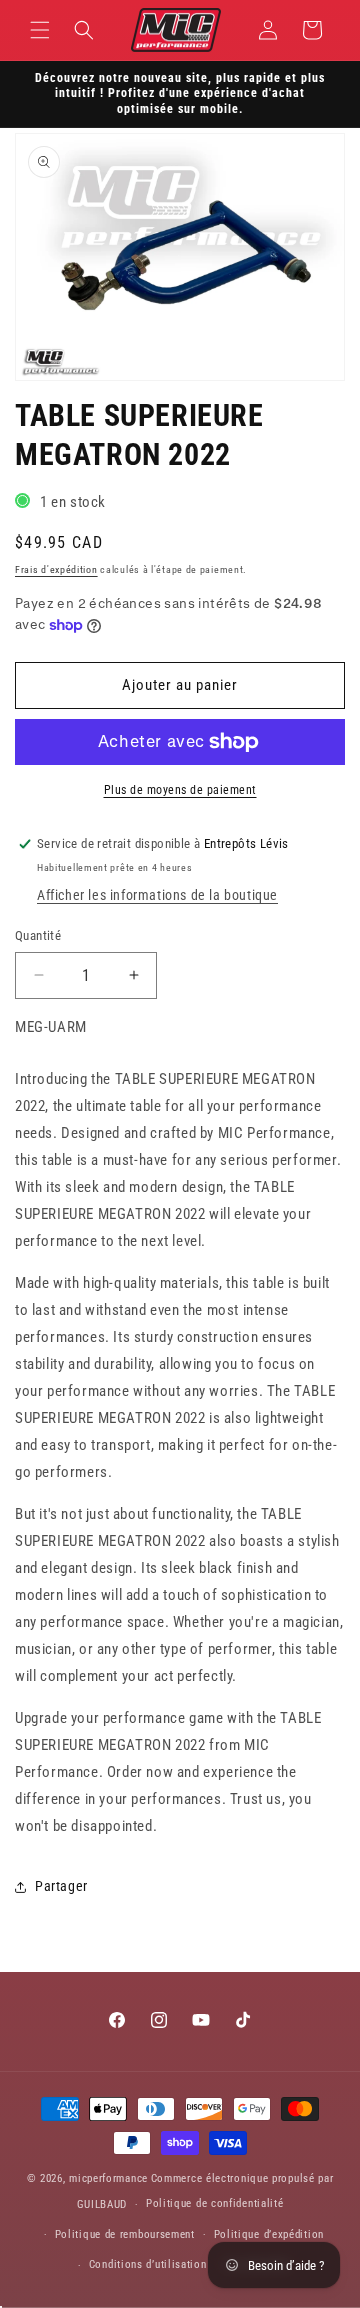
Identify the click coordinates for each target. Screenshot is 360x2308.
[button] (40, 30)
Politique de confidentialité (215, 2203)
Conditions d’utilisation (148, 2264)
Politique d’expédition (269, 2234)
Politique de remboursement (125, 2234)
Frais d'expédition (56, 569)
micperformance (108, 2178)
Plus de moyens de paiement (180, 790)
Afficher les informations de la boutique (157, 895)
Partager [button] (61, 1886)
